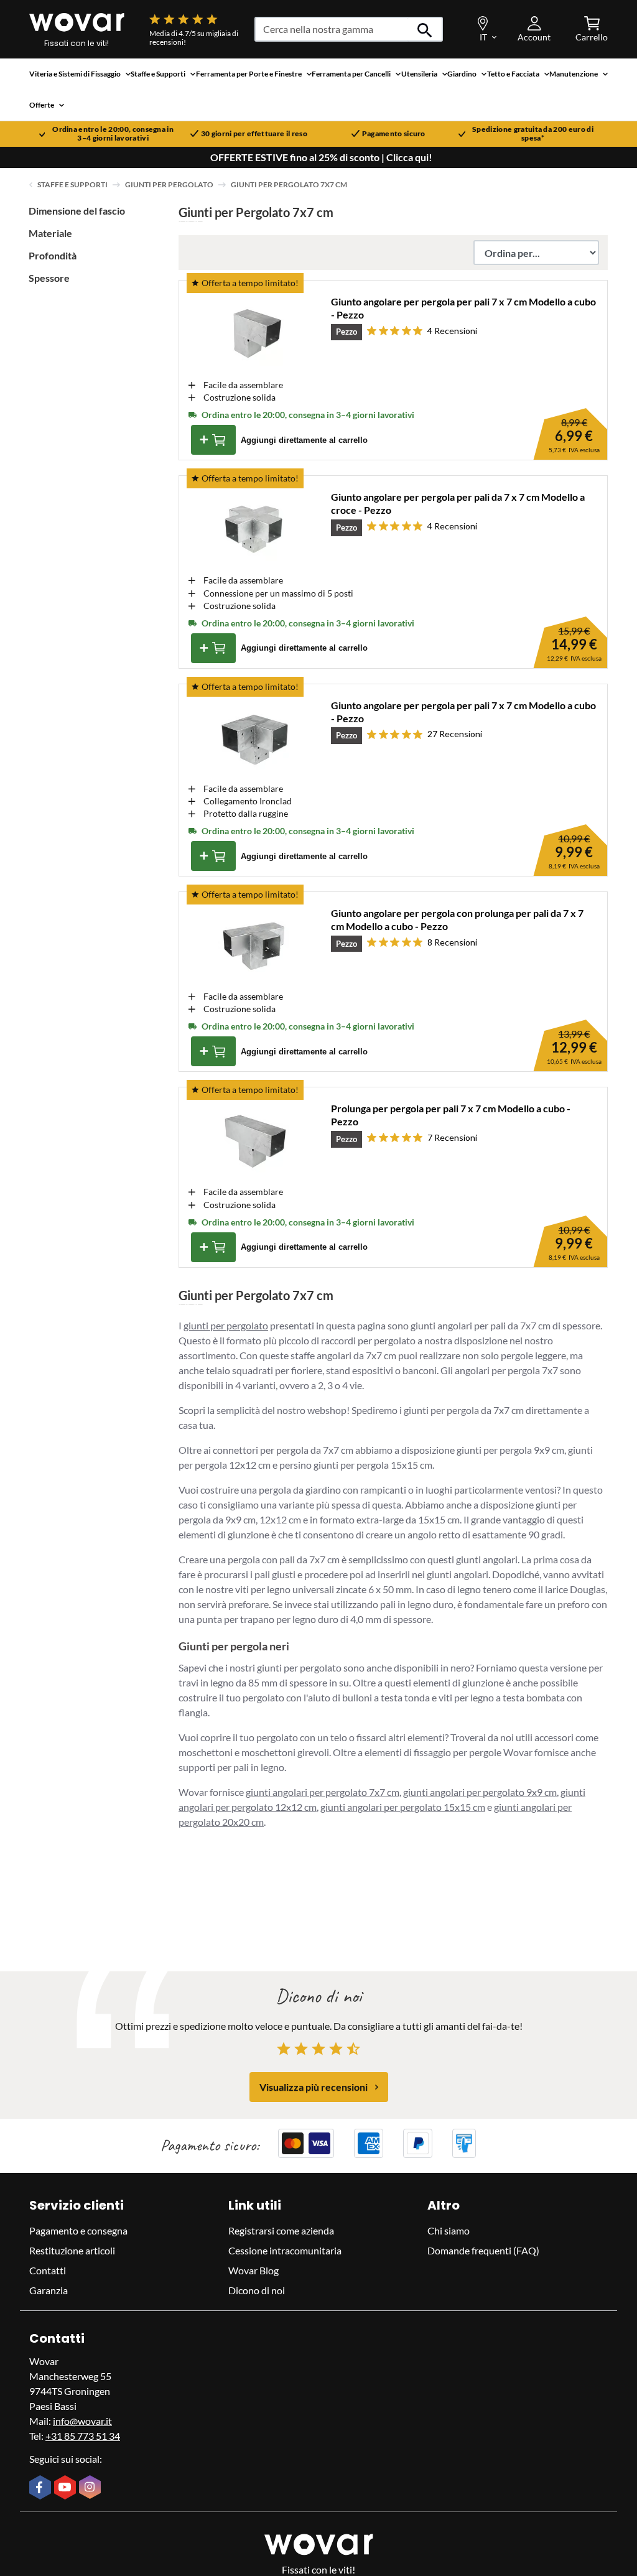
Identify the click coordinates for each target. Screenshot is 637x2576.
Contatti (48, 2270)
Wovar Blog (253, 2270)
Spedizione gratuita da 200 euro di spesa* (533, 134)
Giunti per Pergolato (169, 184)
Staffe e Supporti (72, 184)
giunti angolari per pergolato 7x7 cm (323, 1792)
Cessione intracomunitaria (285, 2250)
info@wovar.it (82, 2421)
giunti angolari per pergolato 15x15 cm (403, 1807)
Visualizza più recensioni (314, 2087)
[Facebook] (42, 2488)
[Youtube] (67, 2488)
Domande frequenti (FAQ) (483, 2250)
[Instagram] (91, 2488)
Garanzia (49, 2290)
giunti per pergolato (226, 1325)
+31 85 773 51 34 (83, 2436)
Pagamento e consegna (78, 2230)
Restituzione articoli (72, 2250)
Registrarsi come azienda (281, 2230)
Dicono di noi (257, 2290)
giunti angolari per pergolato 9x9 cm (480, 1792)
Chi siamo (449, 2230)
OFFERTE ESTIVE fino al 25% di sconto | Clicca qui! (321, 157)
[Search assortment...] (425, 29)
